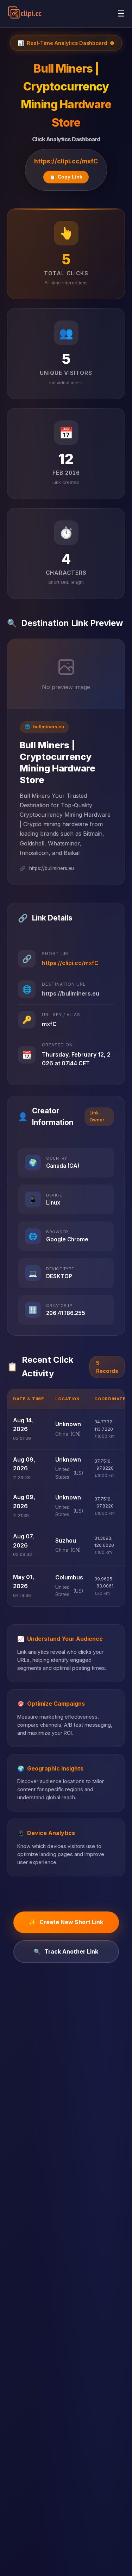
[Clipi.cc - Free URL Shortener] (25, 14)
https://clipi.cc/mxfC (66, 161)
